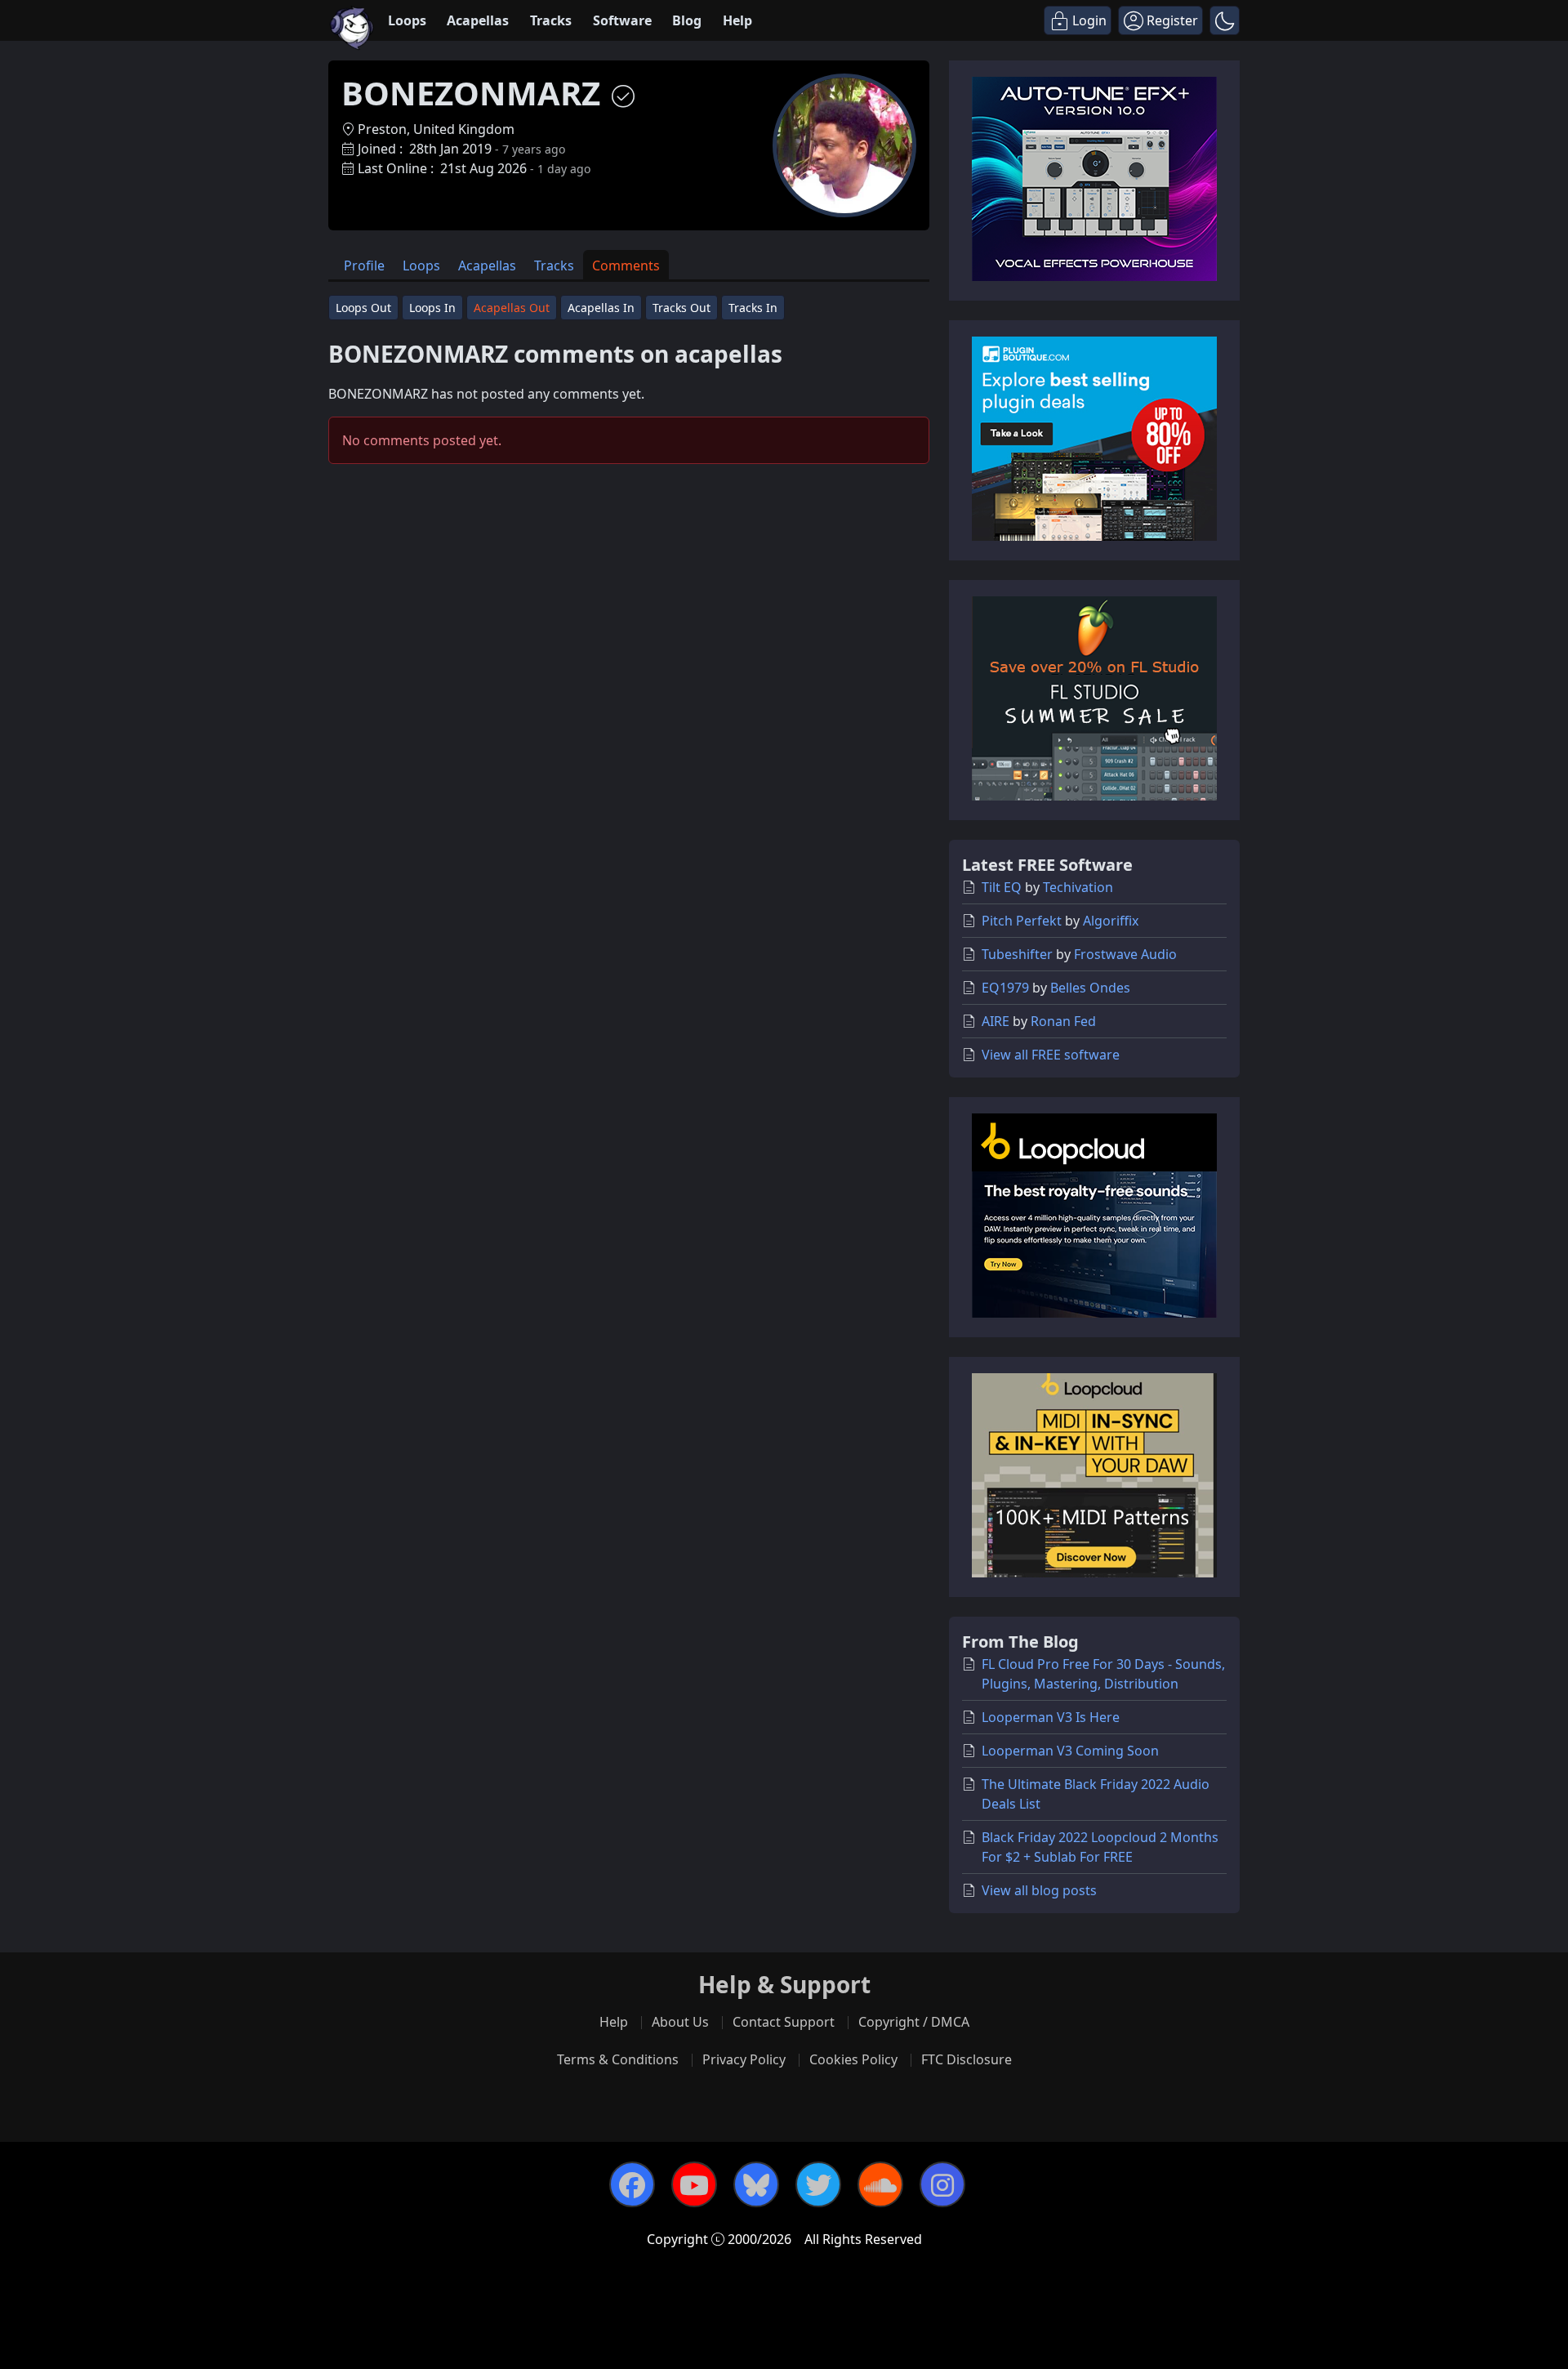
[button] (1225, 20)
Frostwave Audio (1125, 954)
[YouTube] (694, 2184)
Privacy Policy (744, 2059)
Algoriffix (1111, 921)
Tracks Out (682, 308)
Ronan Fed (1063, 1021)
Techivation (1078, 887)
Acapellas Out (512, 308)
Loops (407, 20)
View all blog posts (1039, 1890)
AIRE (996, 1021)
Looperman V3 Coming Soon (1070, 1751)
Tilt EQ (1002, 887)
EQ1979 (1005, 988)
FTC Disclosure (967, 2059)
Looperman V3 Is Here (1051, 1717)
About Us (680, 2022)
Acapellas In (601, 308)
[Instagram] (942, 2184)
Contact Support (784, 2022)
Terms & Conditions (618, 2059)
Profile (364, 265)
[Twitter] (818, 2184)
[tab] (364, 265)
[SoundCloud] (880, 2184)
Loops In (432, 308)
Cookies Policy (853, 2059)
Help (737, 20)
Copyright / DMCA (914, 2022)
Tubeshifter (1017, 954)
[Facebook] (632, 2184)
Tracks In (753, 308)
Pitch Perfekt (1022, 921)
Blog (687, 20)
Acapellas (478, 20)
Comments (626, 265)
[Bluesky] (756, 2184)
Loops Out (363, 308)
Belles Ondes (1090, 988)
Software (622, 20)
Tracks (551, 20)
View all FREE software (1051, 1055)
